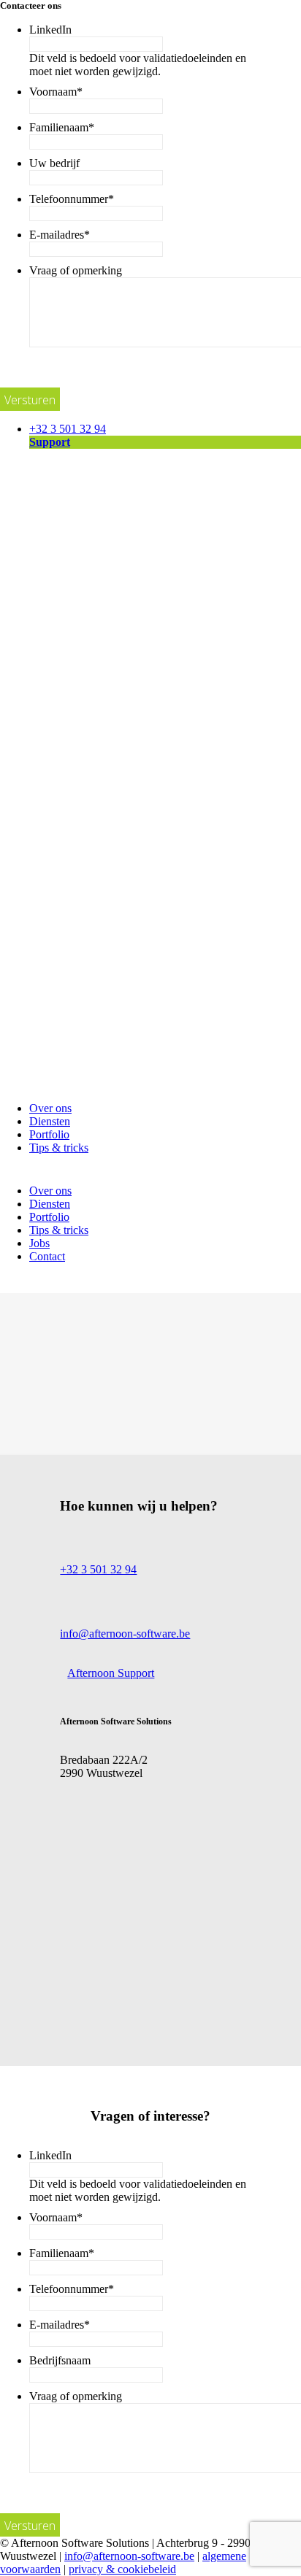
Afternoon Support (111, 1673)
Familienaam (62, 127)
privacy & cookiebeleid (122, 2569)
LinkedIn (50, 30)
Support (50, 442)
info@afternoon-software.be (125, 1634)
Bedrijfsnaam (60, 2360)
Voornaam (56, 92)
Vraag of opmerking (76, 270)
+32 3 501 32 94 (68, 429)
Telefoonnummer (72, 199)
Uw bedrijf (54, 163)
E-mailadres (60, 235)
